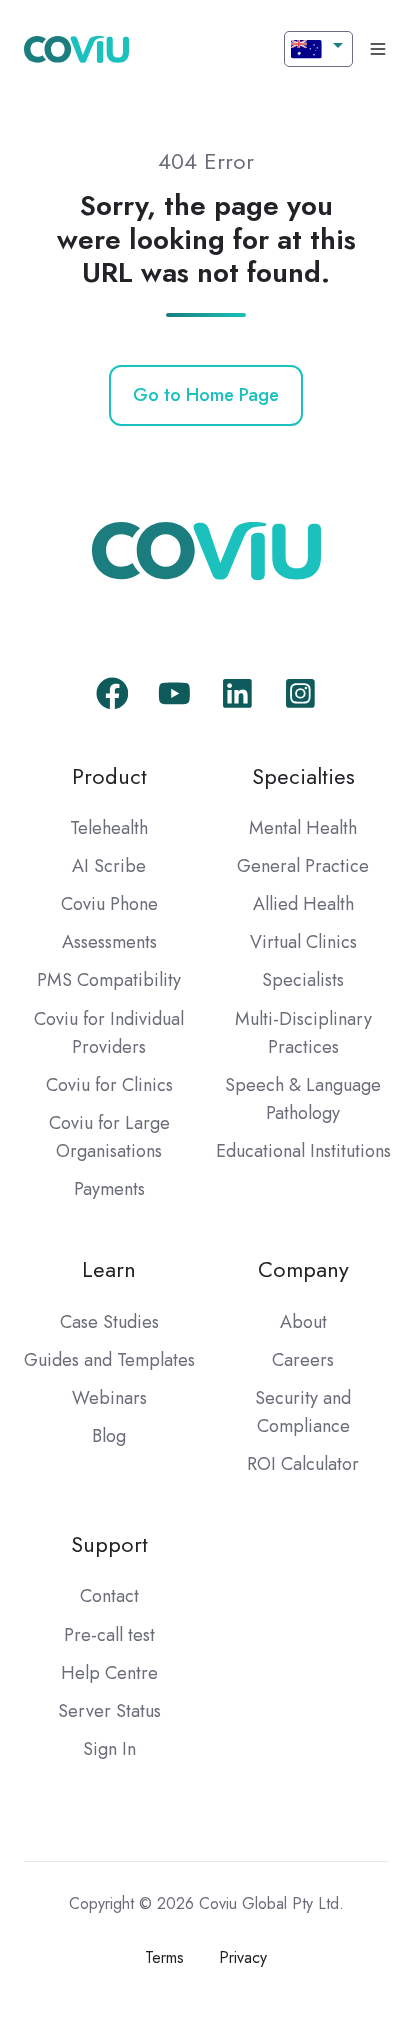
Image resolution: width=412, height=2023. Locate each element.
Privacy (243, 1957)
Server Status (109, 1711)
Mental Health (303, 828)
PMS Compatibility (109, 980)
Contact (109, 1596)
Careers (303, 1360)
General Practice (303, 866)
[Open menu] (378, 49)
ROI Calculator (303, 1464)
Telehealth (109, 828)
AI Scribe (109, 866)
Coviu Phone (109, 904)
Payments (109, 1189)
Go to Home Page (206, 395)
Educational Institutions (303, 1151)
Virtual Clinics (303, 942)
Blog (109, 1436)
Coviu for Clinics (109, 1085)
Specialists (303, 980)
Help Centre (109, 1673)
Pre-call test (109, 1635)
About (303, 1322)
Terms (164, 1957)
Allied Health (303, 904)
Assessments (109, 942)
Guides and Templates (109, 1360)
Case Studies (109, 1322)
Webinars (109, 1398)
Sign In (109, 1749)
